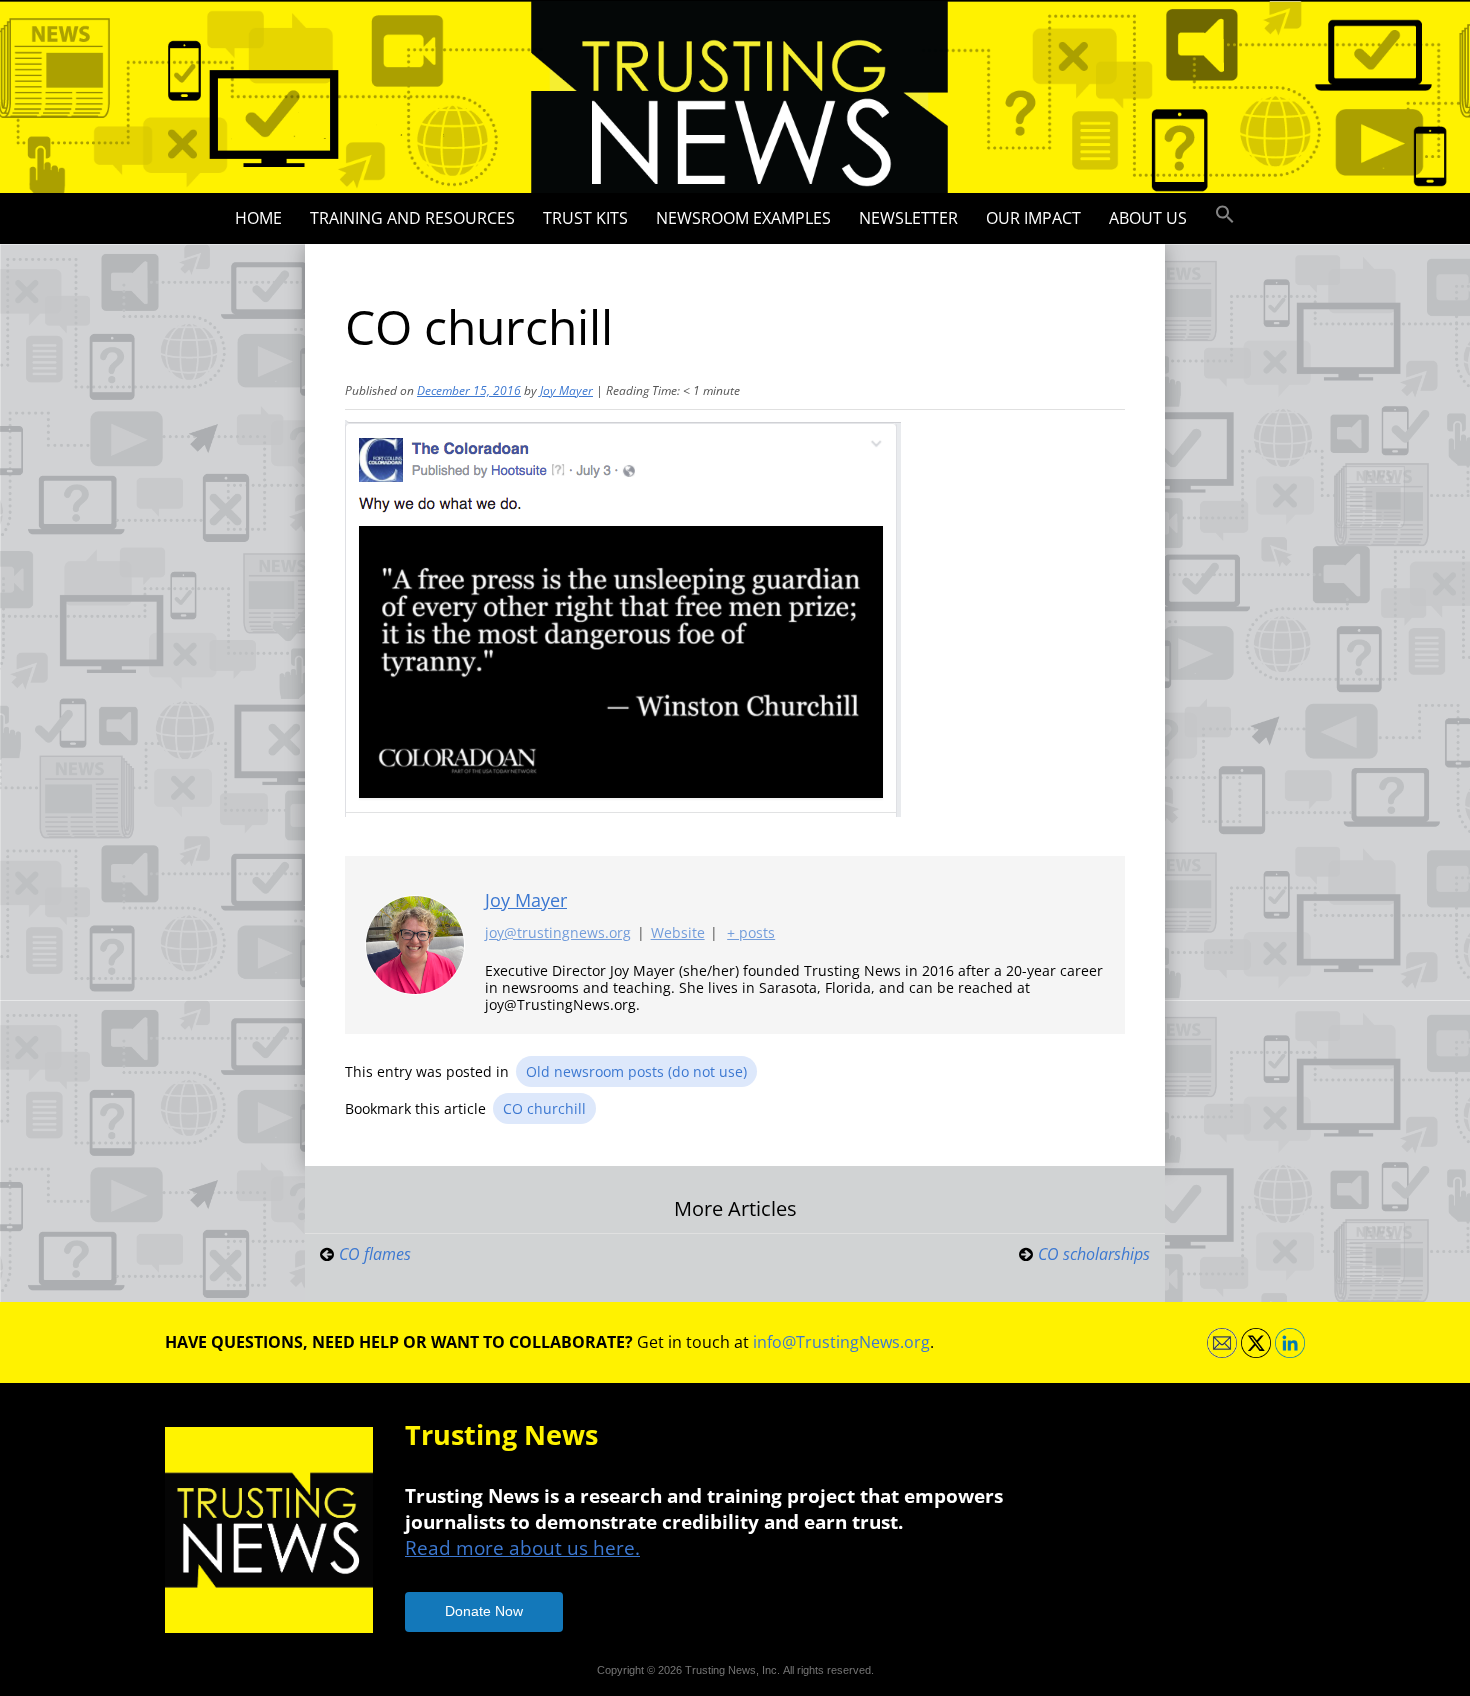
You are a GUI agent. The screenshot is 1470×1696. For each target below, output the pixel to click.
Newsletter (908, 218)
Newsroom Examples (743, 218)
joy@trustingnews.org (558, 932)
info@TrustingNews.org (841, 1342)
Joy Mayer (566, 390)
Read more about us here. (522, 1547)
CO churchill (544, 1108)
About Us (1148, 218)
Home (258, 218)
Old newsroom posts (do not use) (636, 1071)
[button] (1225, 215)
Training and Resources (412, 218)
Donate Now (484, 1611)
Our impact (1033, 218)
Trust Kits (585, 218)
